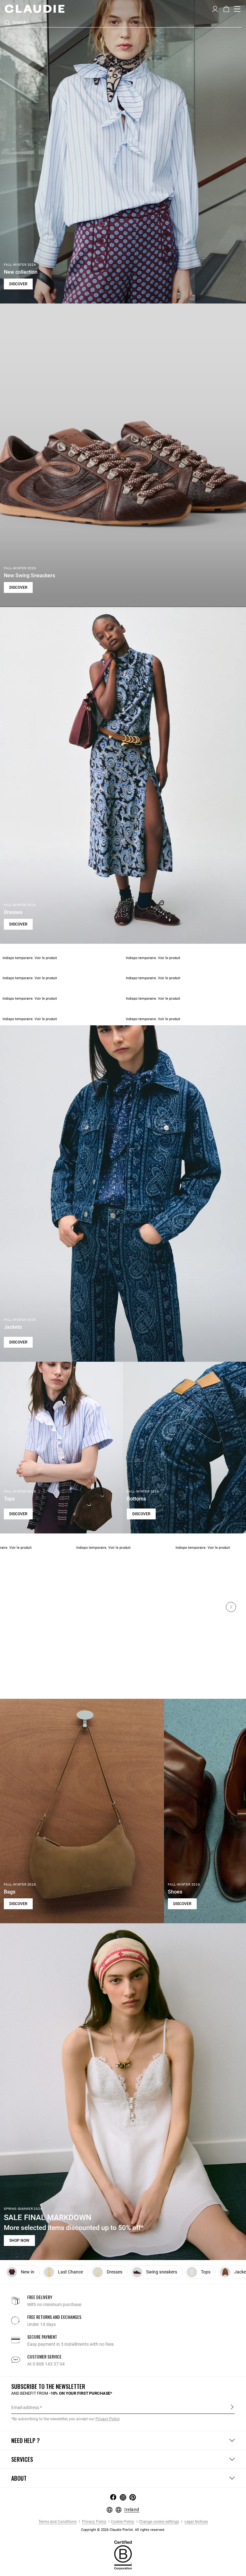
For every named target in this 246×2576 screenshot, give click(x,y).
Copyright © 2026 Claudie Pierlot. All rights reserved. (123, 2530)
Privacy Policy (94, 2522)
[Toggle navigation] (237, 9)
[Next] (231, 1607)
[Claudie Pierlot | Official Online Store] (34, 9)
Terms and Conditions (57, 2522)
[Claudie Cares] (123, 2555)
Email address (25, 2407)
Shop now (19, 2241)
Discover (18, 284)
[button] (215, 8)
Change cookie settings (159, 2522)
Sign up (232, 2407)
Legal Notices (196, 2522)
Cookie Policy (123, 2522)
